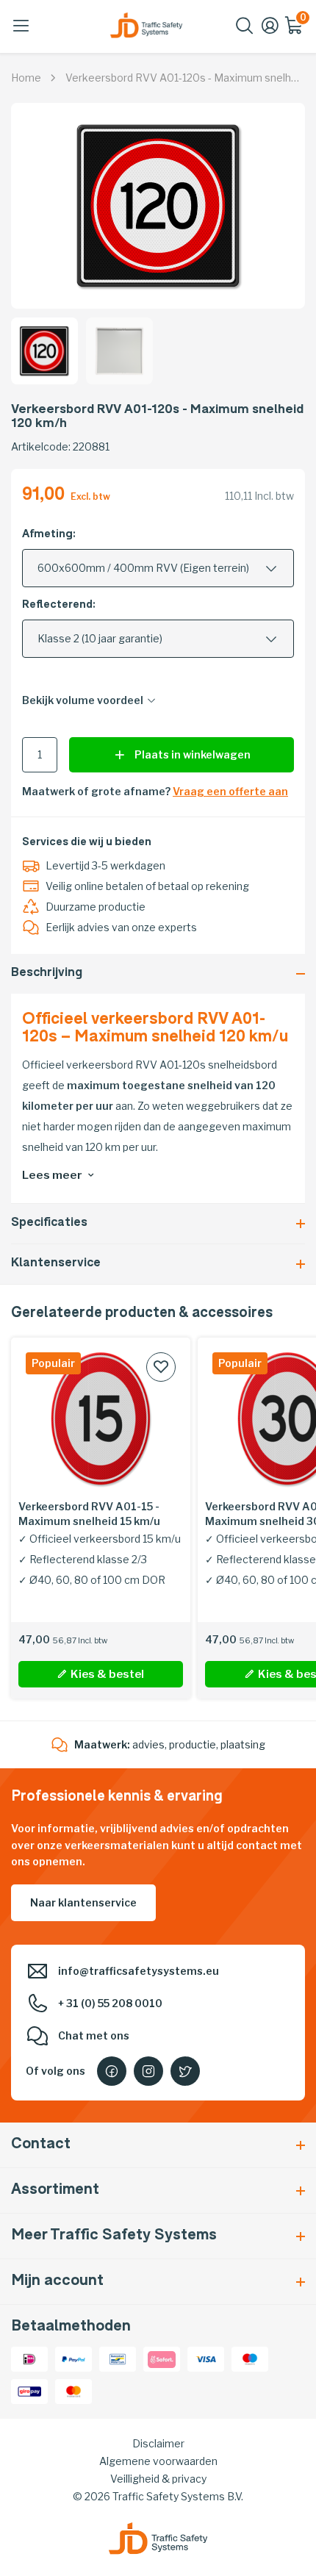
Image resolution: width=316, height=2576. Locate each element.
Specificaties (49, 1223)
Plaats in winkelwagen (193, 754)
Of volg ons (55, 2071)
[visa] (206, 2358)
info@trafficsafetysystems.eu (139, 1971)
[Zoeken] (245, 31)
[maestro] (250, 2358)
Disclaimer (158, 2443)
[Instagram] (148, 2071)
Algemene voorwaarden (158, 2461)
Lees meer (52, 1175)
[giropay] (29, 2390)
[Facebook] (112, 2071)
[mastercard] (73, 2390)
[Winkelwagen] (295, 31)
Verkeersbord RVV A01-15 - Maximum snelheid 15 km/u (89, 1514)
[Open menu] (21, 26)
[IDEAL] (29, 2358)
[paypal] (73, 2358)
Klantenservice (56, 1264)
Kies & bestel (107, 1674)
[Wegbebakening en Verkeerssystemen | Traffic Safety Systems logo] (146, 25)
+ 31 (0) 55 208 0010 (110, 2003)
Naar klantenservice (83, 1902)
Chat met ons (94, 2035)
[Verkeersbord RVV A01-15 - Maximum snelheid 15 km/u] (101, 1418)
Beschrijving (47, 973)
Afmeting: (49, 535)
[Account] (270, 31)
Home (26, 78)
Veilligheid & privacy (158, 2479)
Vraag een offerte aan (230, 791)
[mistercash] (118, 2358)
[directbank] (162, 2358)
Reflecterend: (59, 605)
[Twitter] (185, 2071)
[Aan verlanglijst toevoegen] (161, 1367)
